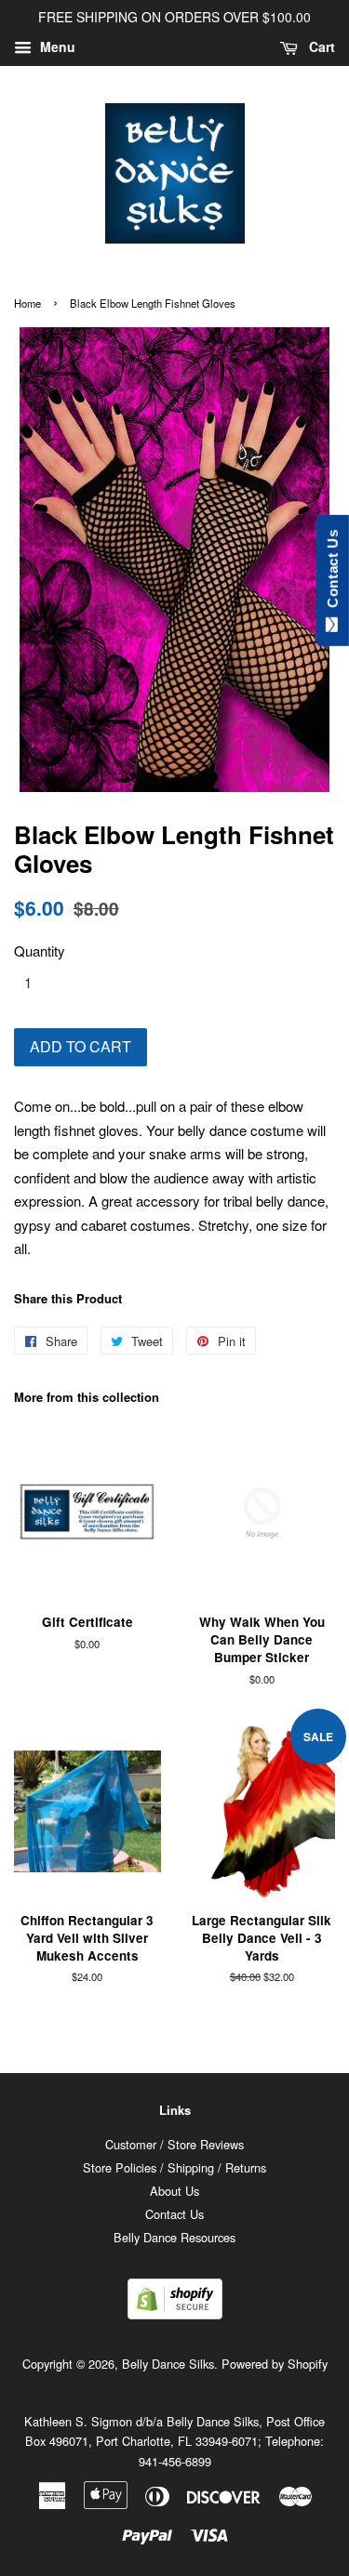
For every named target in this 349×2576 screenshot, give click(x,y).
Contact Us (174, 2214)
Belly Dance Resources (174, 2237)
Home (27, 303)
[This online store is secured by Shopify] (175, 2313)
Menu (56, 46)
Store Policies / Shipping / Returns (174, 2167)
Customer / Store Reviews (174, 2144)
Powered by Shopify (275, 2364)
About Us (174, 2191)
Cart (320, 46)
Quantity (40, 951)
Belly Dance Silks (168, 2364)
